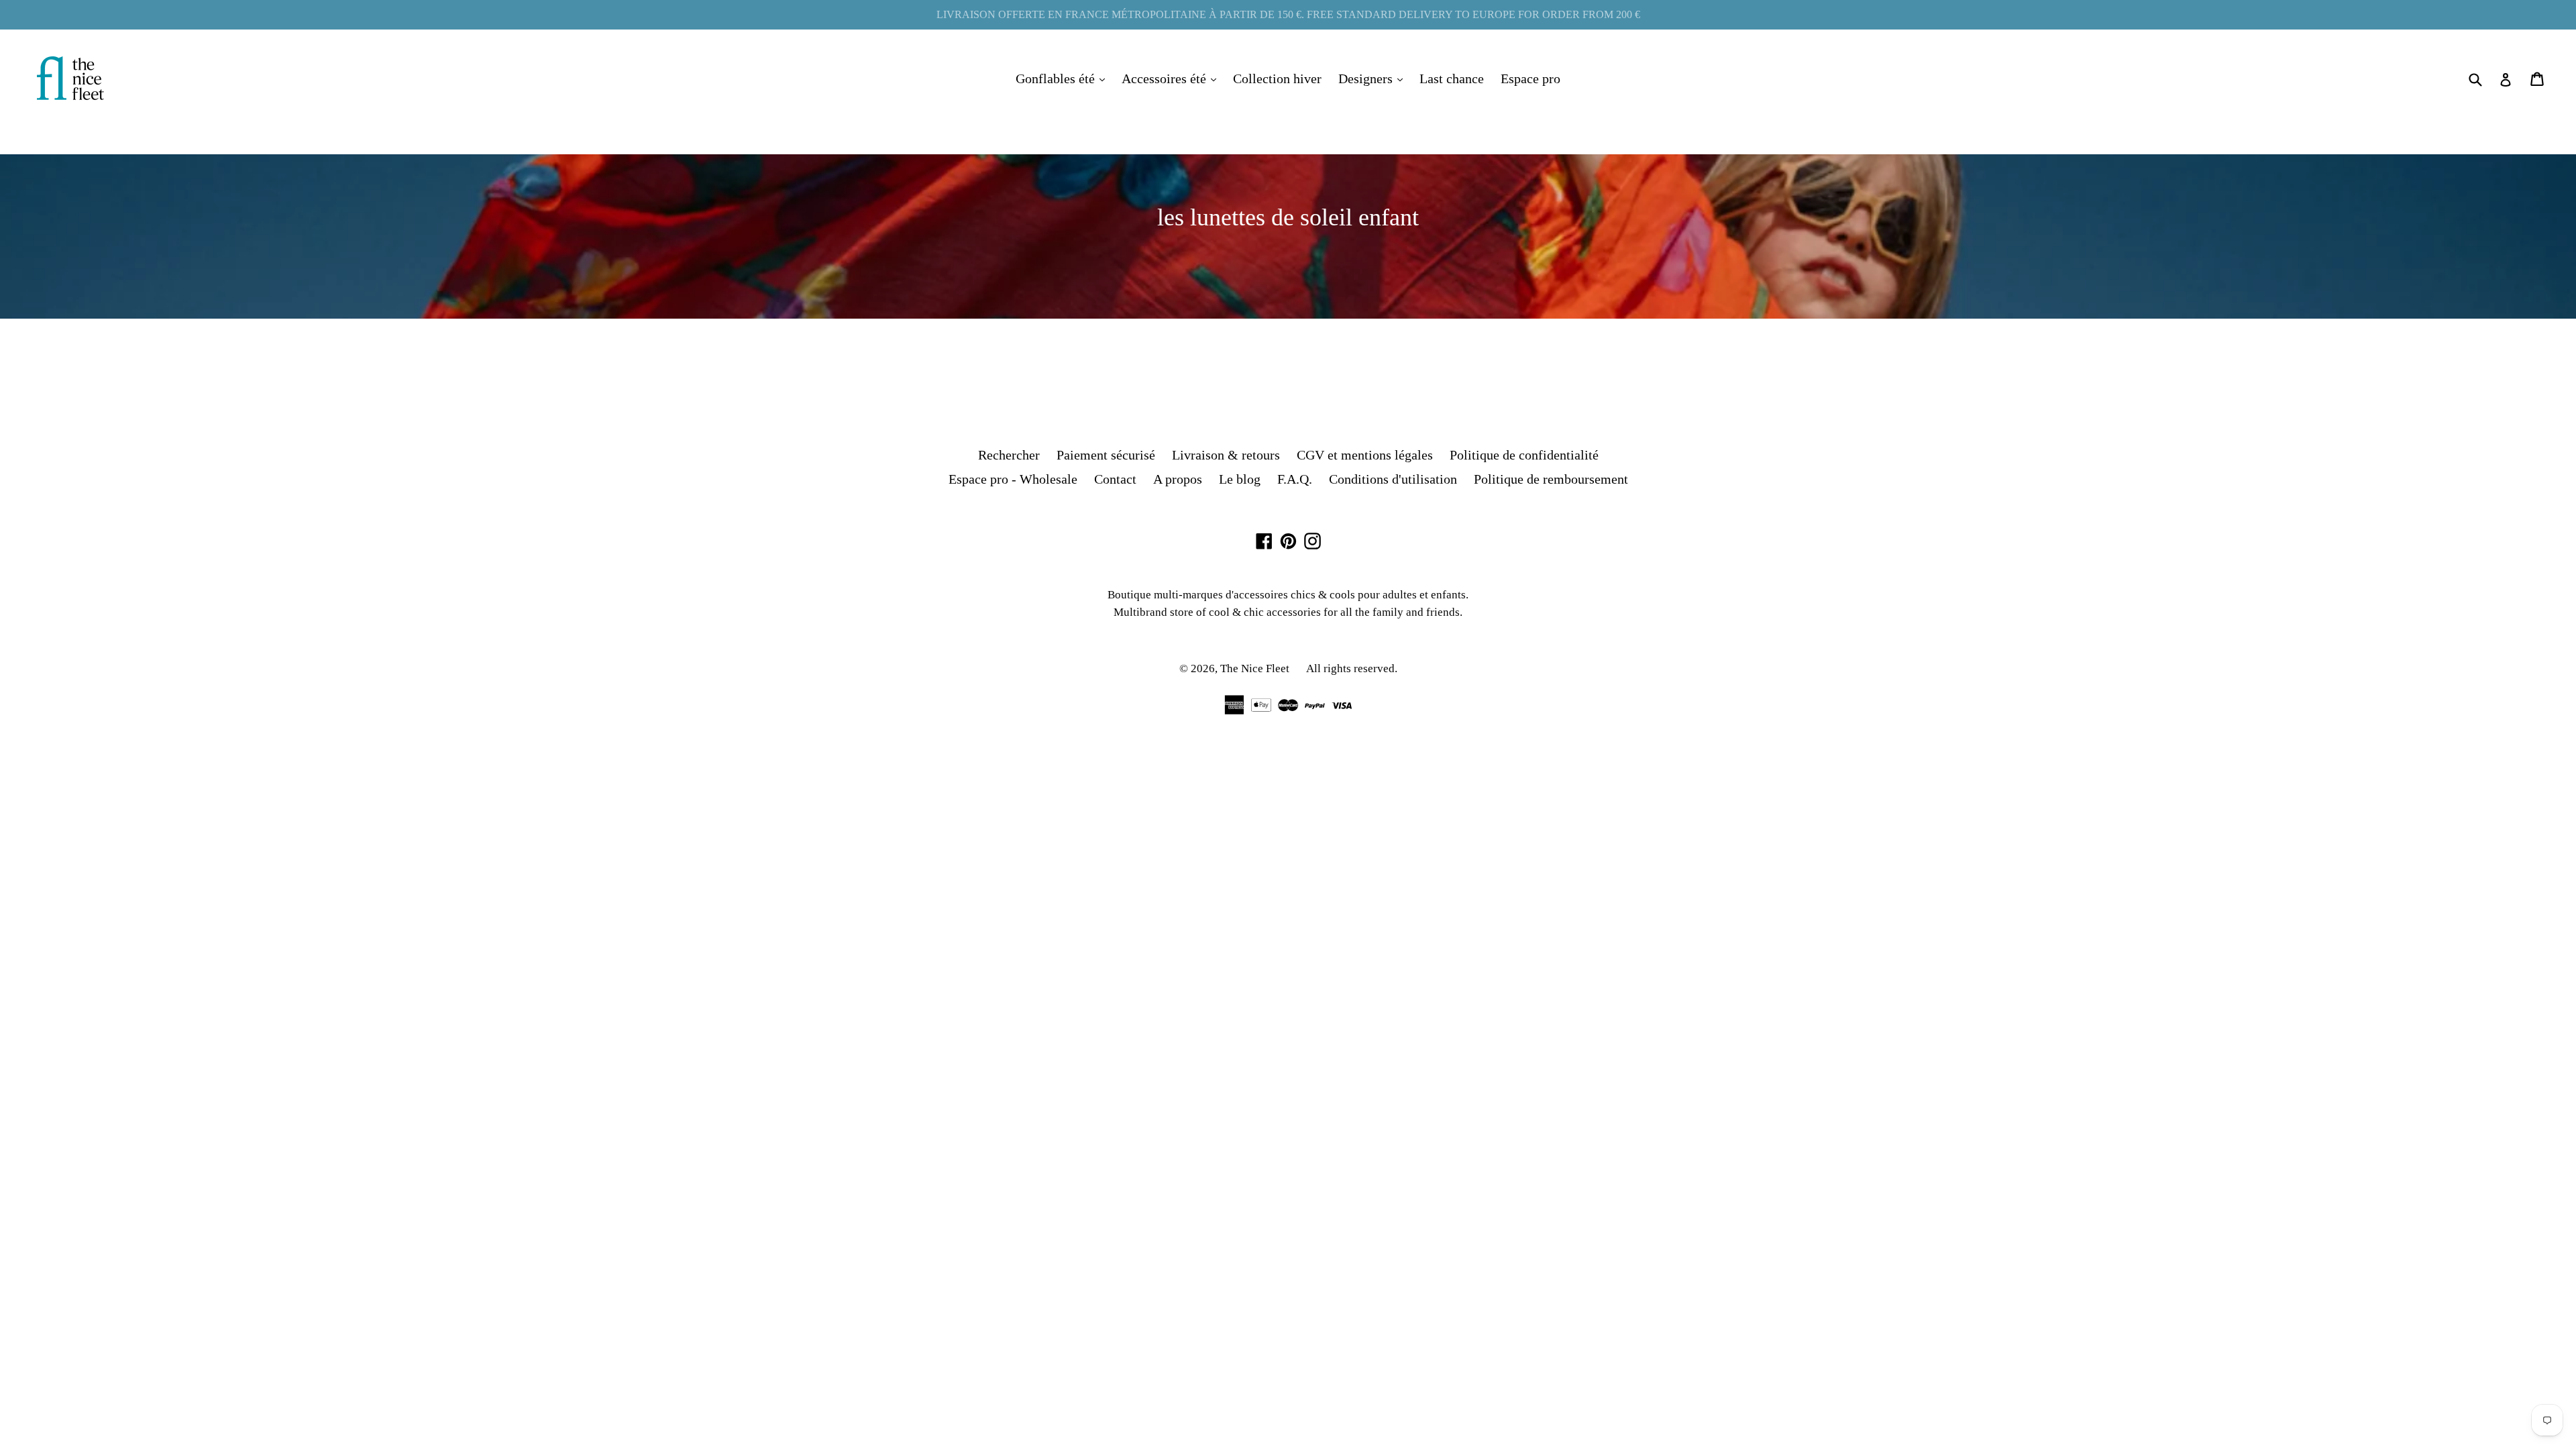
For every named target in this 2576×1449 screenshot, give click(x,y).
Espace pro (1531, 78)
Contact (1115, 479)
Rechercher (1009, 455)
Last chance (1452, 78)
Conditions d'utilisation (1393, 479)
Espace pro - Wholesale (1013, 479)
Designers (1374, 78)
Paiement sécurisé (1106, 455)
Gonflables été (1064, 78)
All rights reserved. (1352, 668)
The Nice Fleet (1255, 668)
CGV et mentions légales (1365, 455)
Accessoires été (1172, 78)
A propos (1178, 479)
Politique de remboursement (1551, 479)
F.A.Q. (1295, 479)
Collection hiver (1277, 78)
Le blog (1240, 479)
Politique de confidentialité (1524, 455)
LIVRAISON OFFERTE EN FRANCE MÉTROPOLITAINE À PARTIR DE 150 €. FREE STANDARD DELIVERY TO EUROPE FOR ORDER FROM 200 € (1288, 14)
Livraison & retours (1226, 455)
